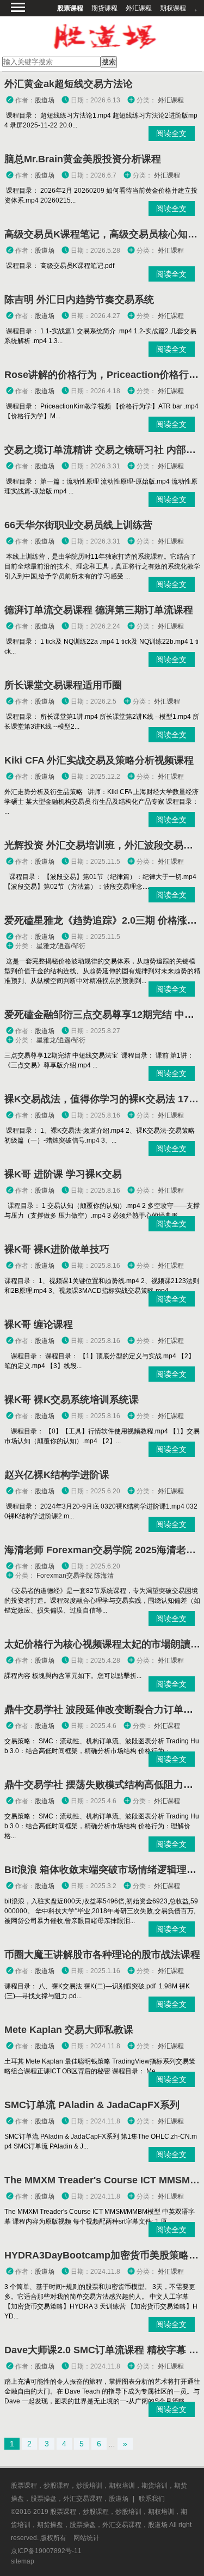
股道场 (45, 100)
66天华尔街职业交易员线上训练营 (78, 525)
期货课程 (104, 8)
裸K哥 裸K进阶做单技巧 (57, 1249)
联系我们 (152, 2499)
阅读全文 (171, 133)
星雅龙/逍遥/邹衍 (61, 946)
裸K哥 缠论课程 (39, 1324)
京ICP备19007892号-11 (46, 2551)
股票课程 (70, 8)
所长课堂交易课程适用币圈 (63, 685)
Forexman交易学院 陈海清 (75, 1576)
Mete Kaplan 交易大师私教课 (69, 2030)
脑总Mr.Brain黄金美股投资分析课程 (83, 159)
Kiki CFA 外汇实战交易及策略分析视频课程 (99, 760)
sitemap (23, 2561)
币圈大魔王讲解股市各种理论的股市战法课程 (102, 1955)
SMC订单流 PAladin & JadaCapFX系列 (92, 2105)
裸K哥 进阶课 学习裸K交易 (63, 1174)
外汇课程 (139, 8)
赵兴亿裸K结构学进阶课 (57, 1475)
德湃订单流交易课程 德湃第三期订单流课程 (99, 610)
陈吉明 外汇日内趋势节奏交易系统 (79, 300)
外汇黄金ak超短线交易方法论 (69, 84)
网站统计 (86, 2538)
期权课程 (173, 8)
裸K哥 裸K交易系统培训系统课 (72, 1400)
